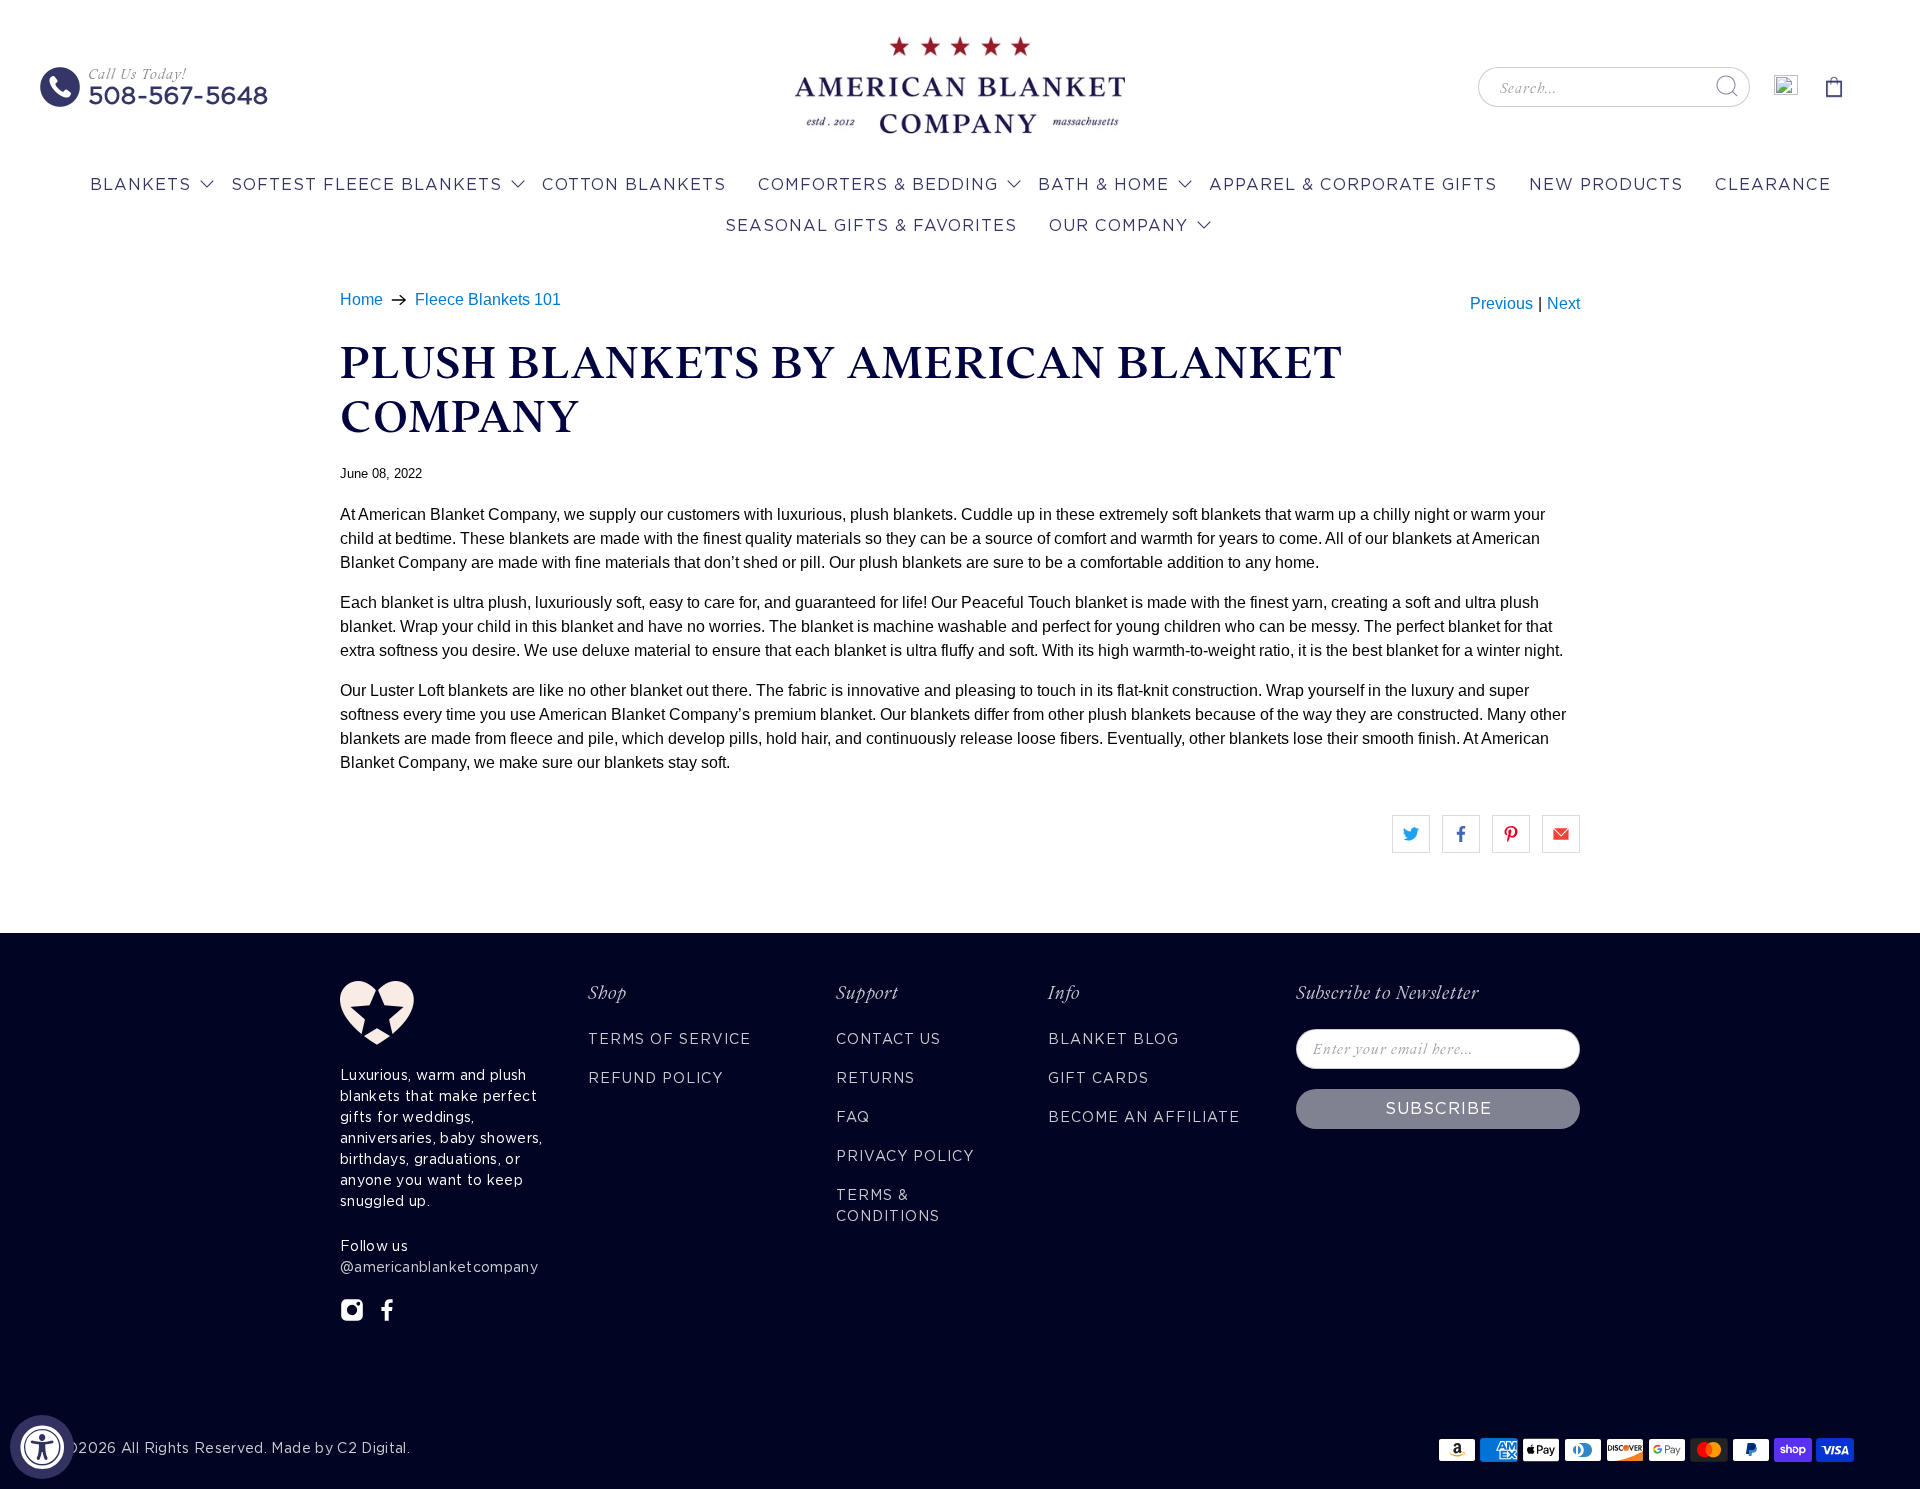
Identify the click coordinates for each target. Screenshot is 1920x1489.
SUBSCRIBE (1438, 1108)
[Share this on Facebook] (1461, 834)
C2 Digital (372, 1448)
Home (361, 300)
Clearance (1773, 184)
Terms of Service (669, 1039)
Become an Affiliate (1144, 1117)
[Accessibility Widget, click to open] (42, 1447)
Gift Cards (1098, 1078)
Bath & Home (1103, 184)
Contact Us (888, 1039)
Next (1563, 304)
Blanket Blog (1113, 1039)
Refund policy (655, 1078)
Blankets (140, 184)
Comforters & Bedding (878, 184)
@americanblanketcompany (439, 1267)
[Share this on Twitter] (1411, 834)
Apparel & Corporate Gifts (1353, 184)
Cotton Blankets (634, 184)
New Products (1606, 184)
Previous (1501, 304)
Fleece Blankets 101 (488, 300)
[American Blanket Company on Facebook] (387, 1317)
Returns (875, 1078)
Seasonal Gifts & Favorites (871, 225)
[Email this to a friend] (1561, 834)
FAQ (853, 1117)
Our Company (1118, 225)
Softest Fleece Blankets (366, 184)
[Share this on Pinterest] (1511, 834)
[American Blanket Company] (960, 87)
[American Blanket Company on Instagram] (352, 1317)
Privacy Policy (905, 1156)
